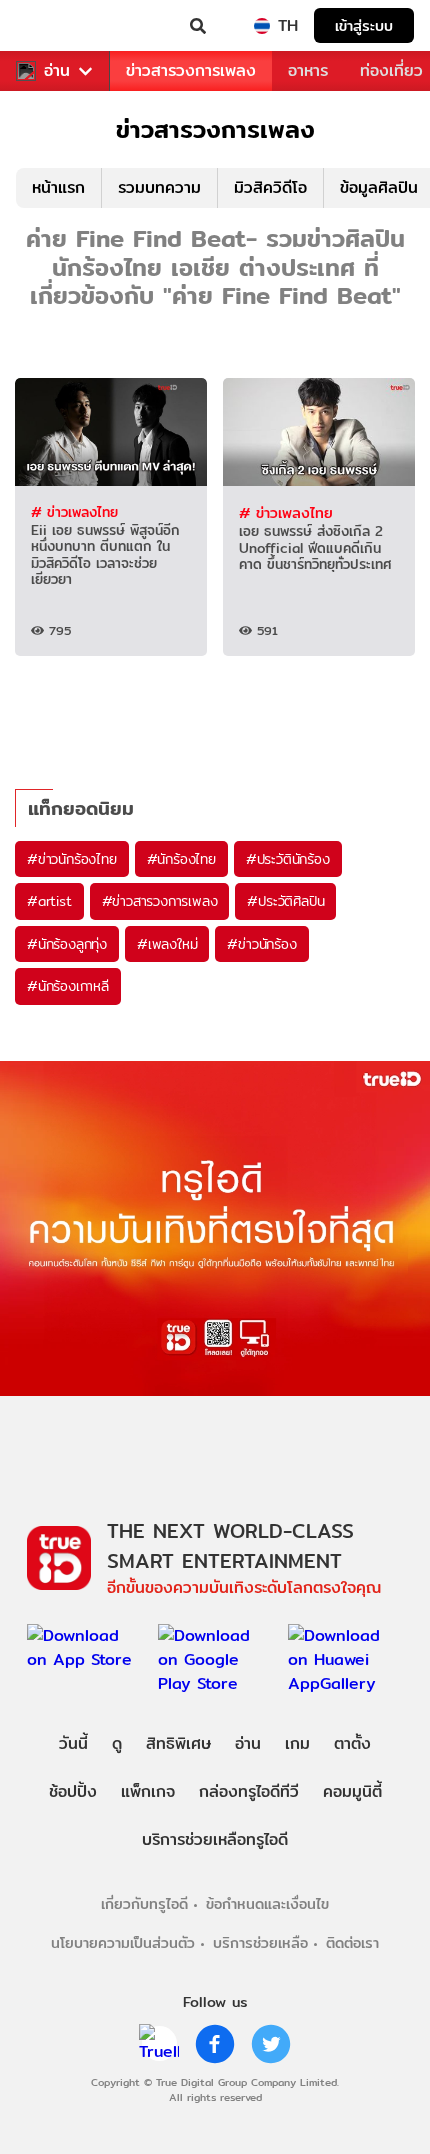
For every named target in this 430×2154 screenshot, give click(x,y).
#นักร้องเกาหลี (68, 986)
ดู (117, 1743)
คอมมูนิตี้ (352, 1791)
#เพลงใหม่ (167, 944)
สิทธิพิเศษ (178, 1743)
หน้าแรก (58, 187)
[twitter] (271, 2044)
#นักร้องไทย (181, 859)
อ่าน (57, 71)
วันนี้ (73, 1743)
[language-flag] (262, 26)
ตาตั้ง (352, 1743)
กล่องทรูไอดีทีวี (249, 1791)
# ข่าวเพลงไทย (74, 512)
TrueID (56, 26)
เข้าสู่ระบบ (364, 25)
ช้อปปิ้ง (73, 1791)
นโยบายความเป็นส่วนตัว (123, 1942)
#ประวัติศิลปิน (285, 901)
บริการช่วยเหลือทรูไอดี (215, 1839)
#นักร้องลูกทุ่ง (67, 944)
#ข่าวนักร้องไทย (72, 859)
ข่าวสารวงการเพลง (191, 70)
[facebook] (215, 2044)
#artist (49, 901)
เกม (297, 1743)
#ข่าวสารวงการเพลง (160, 901)
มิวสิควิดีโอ (270, 187)
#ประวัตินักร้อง (288, 859)
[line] (159, 2044)
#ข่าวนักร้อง (261, 944)
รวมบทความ (159, 187)
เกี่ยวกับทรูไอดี (144, 1903)
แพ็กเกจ (148, 1791)
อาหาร (308, 70)
